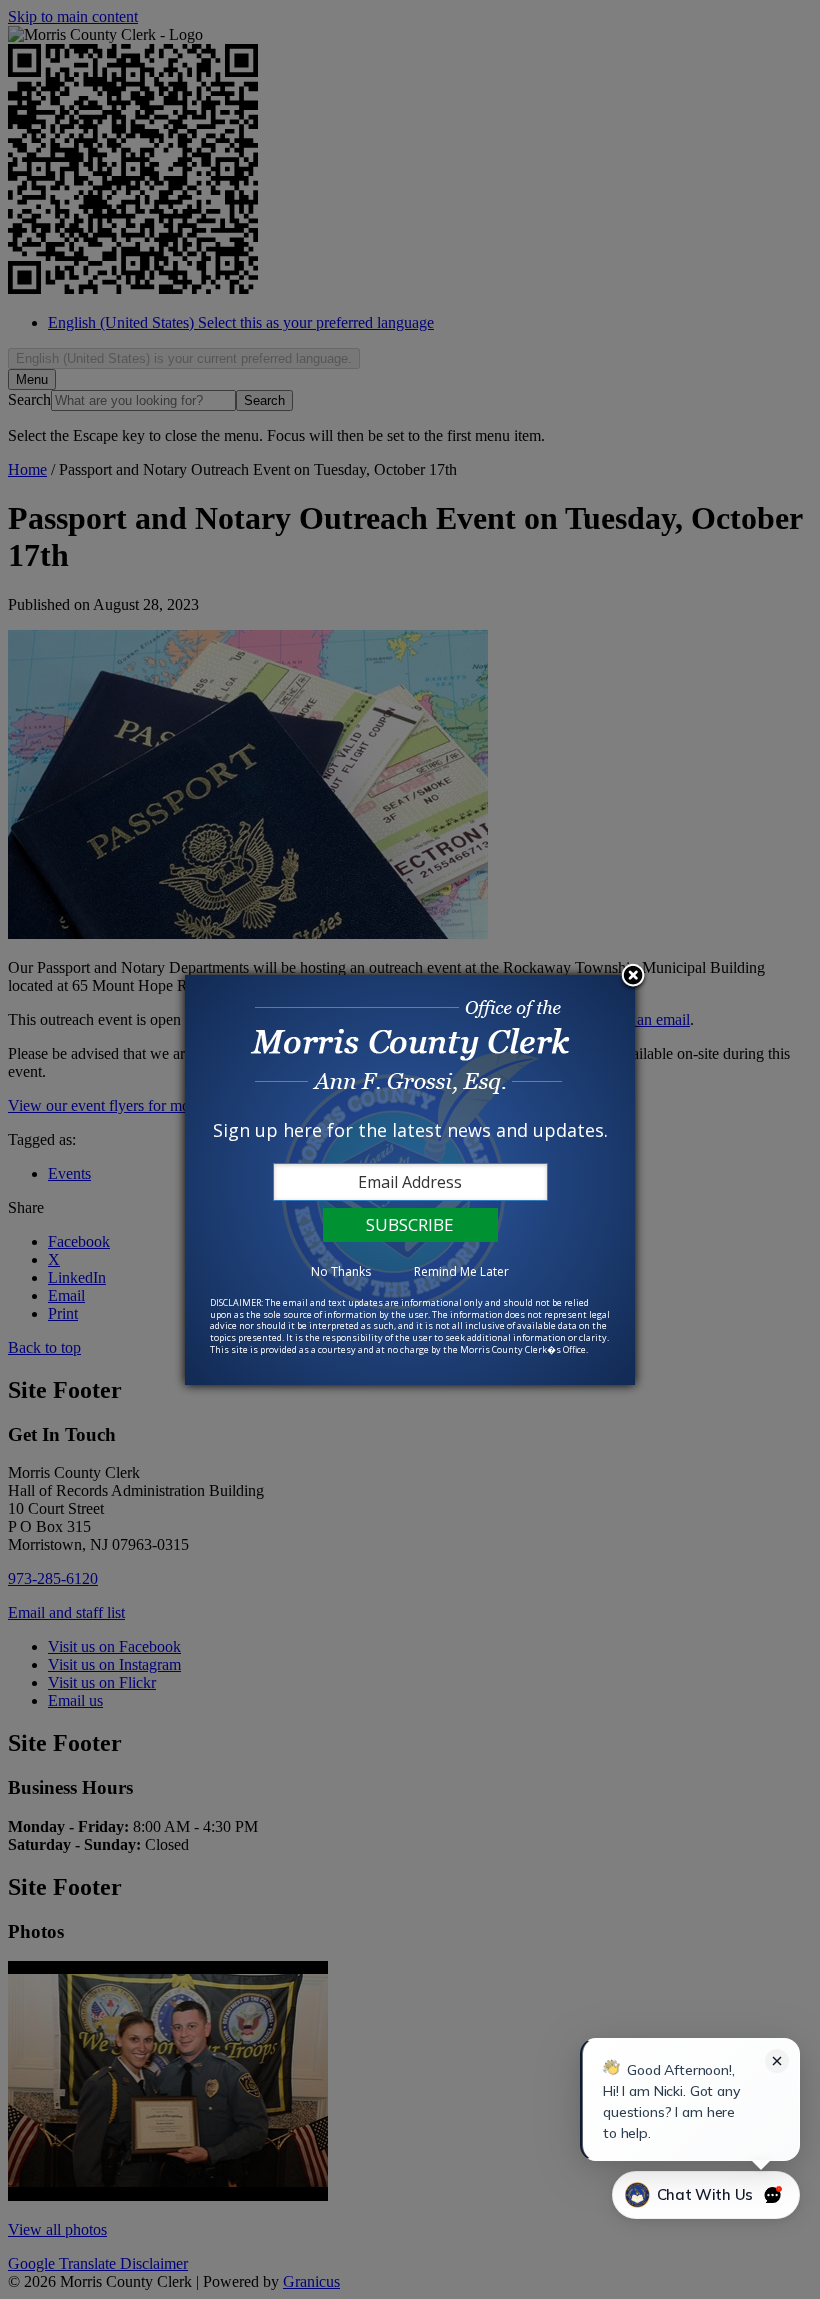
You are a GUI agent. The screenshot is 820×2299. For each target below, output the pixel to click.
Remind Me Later (461, 1271)
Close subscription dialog (633, 977)
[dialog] (410, 1180)
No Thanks (341, 1271)
